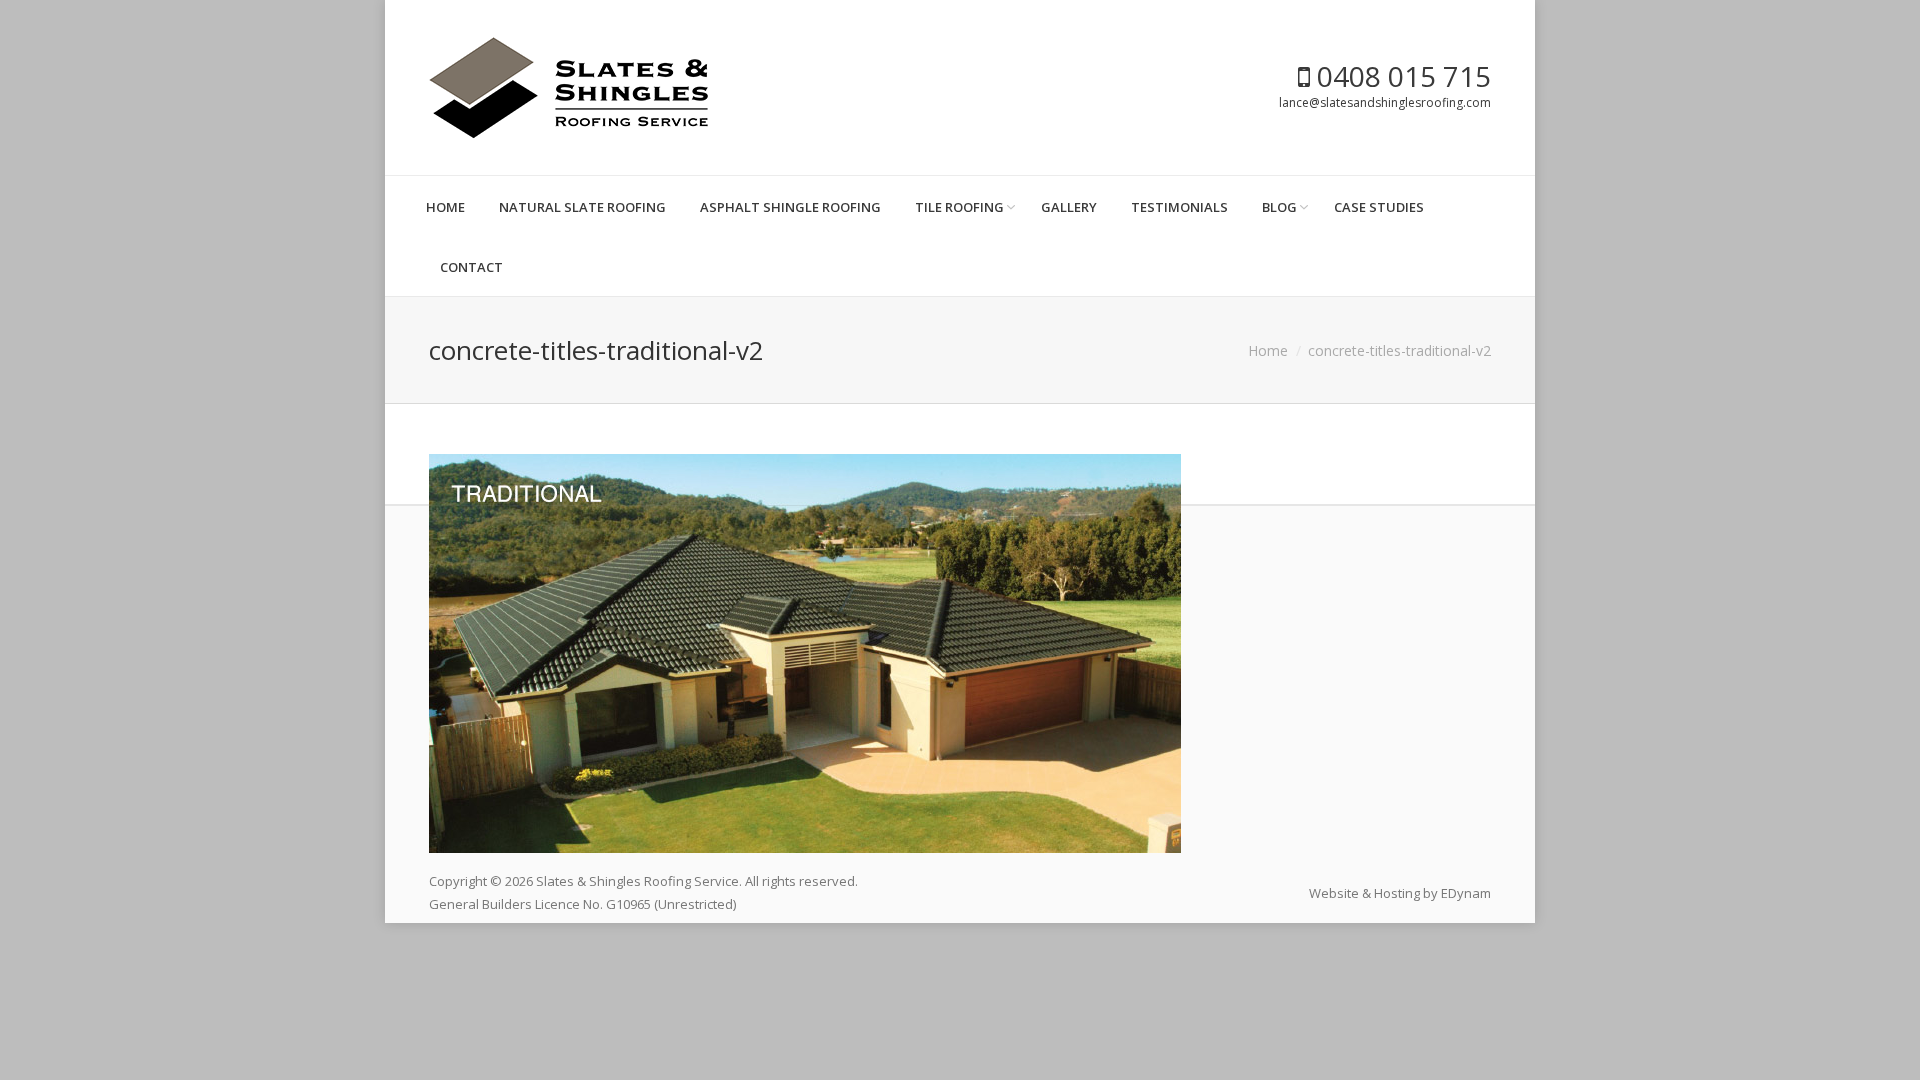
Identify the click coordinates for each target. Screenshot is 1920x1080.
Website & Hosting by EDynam (1400, 893)
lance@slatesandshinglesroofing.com (1385, 102)
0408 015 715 (1400, 76)
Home (1268, 350)
